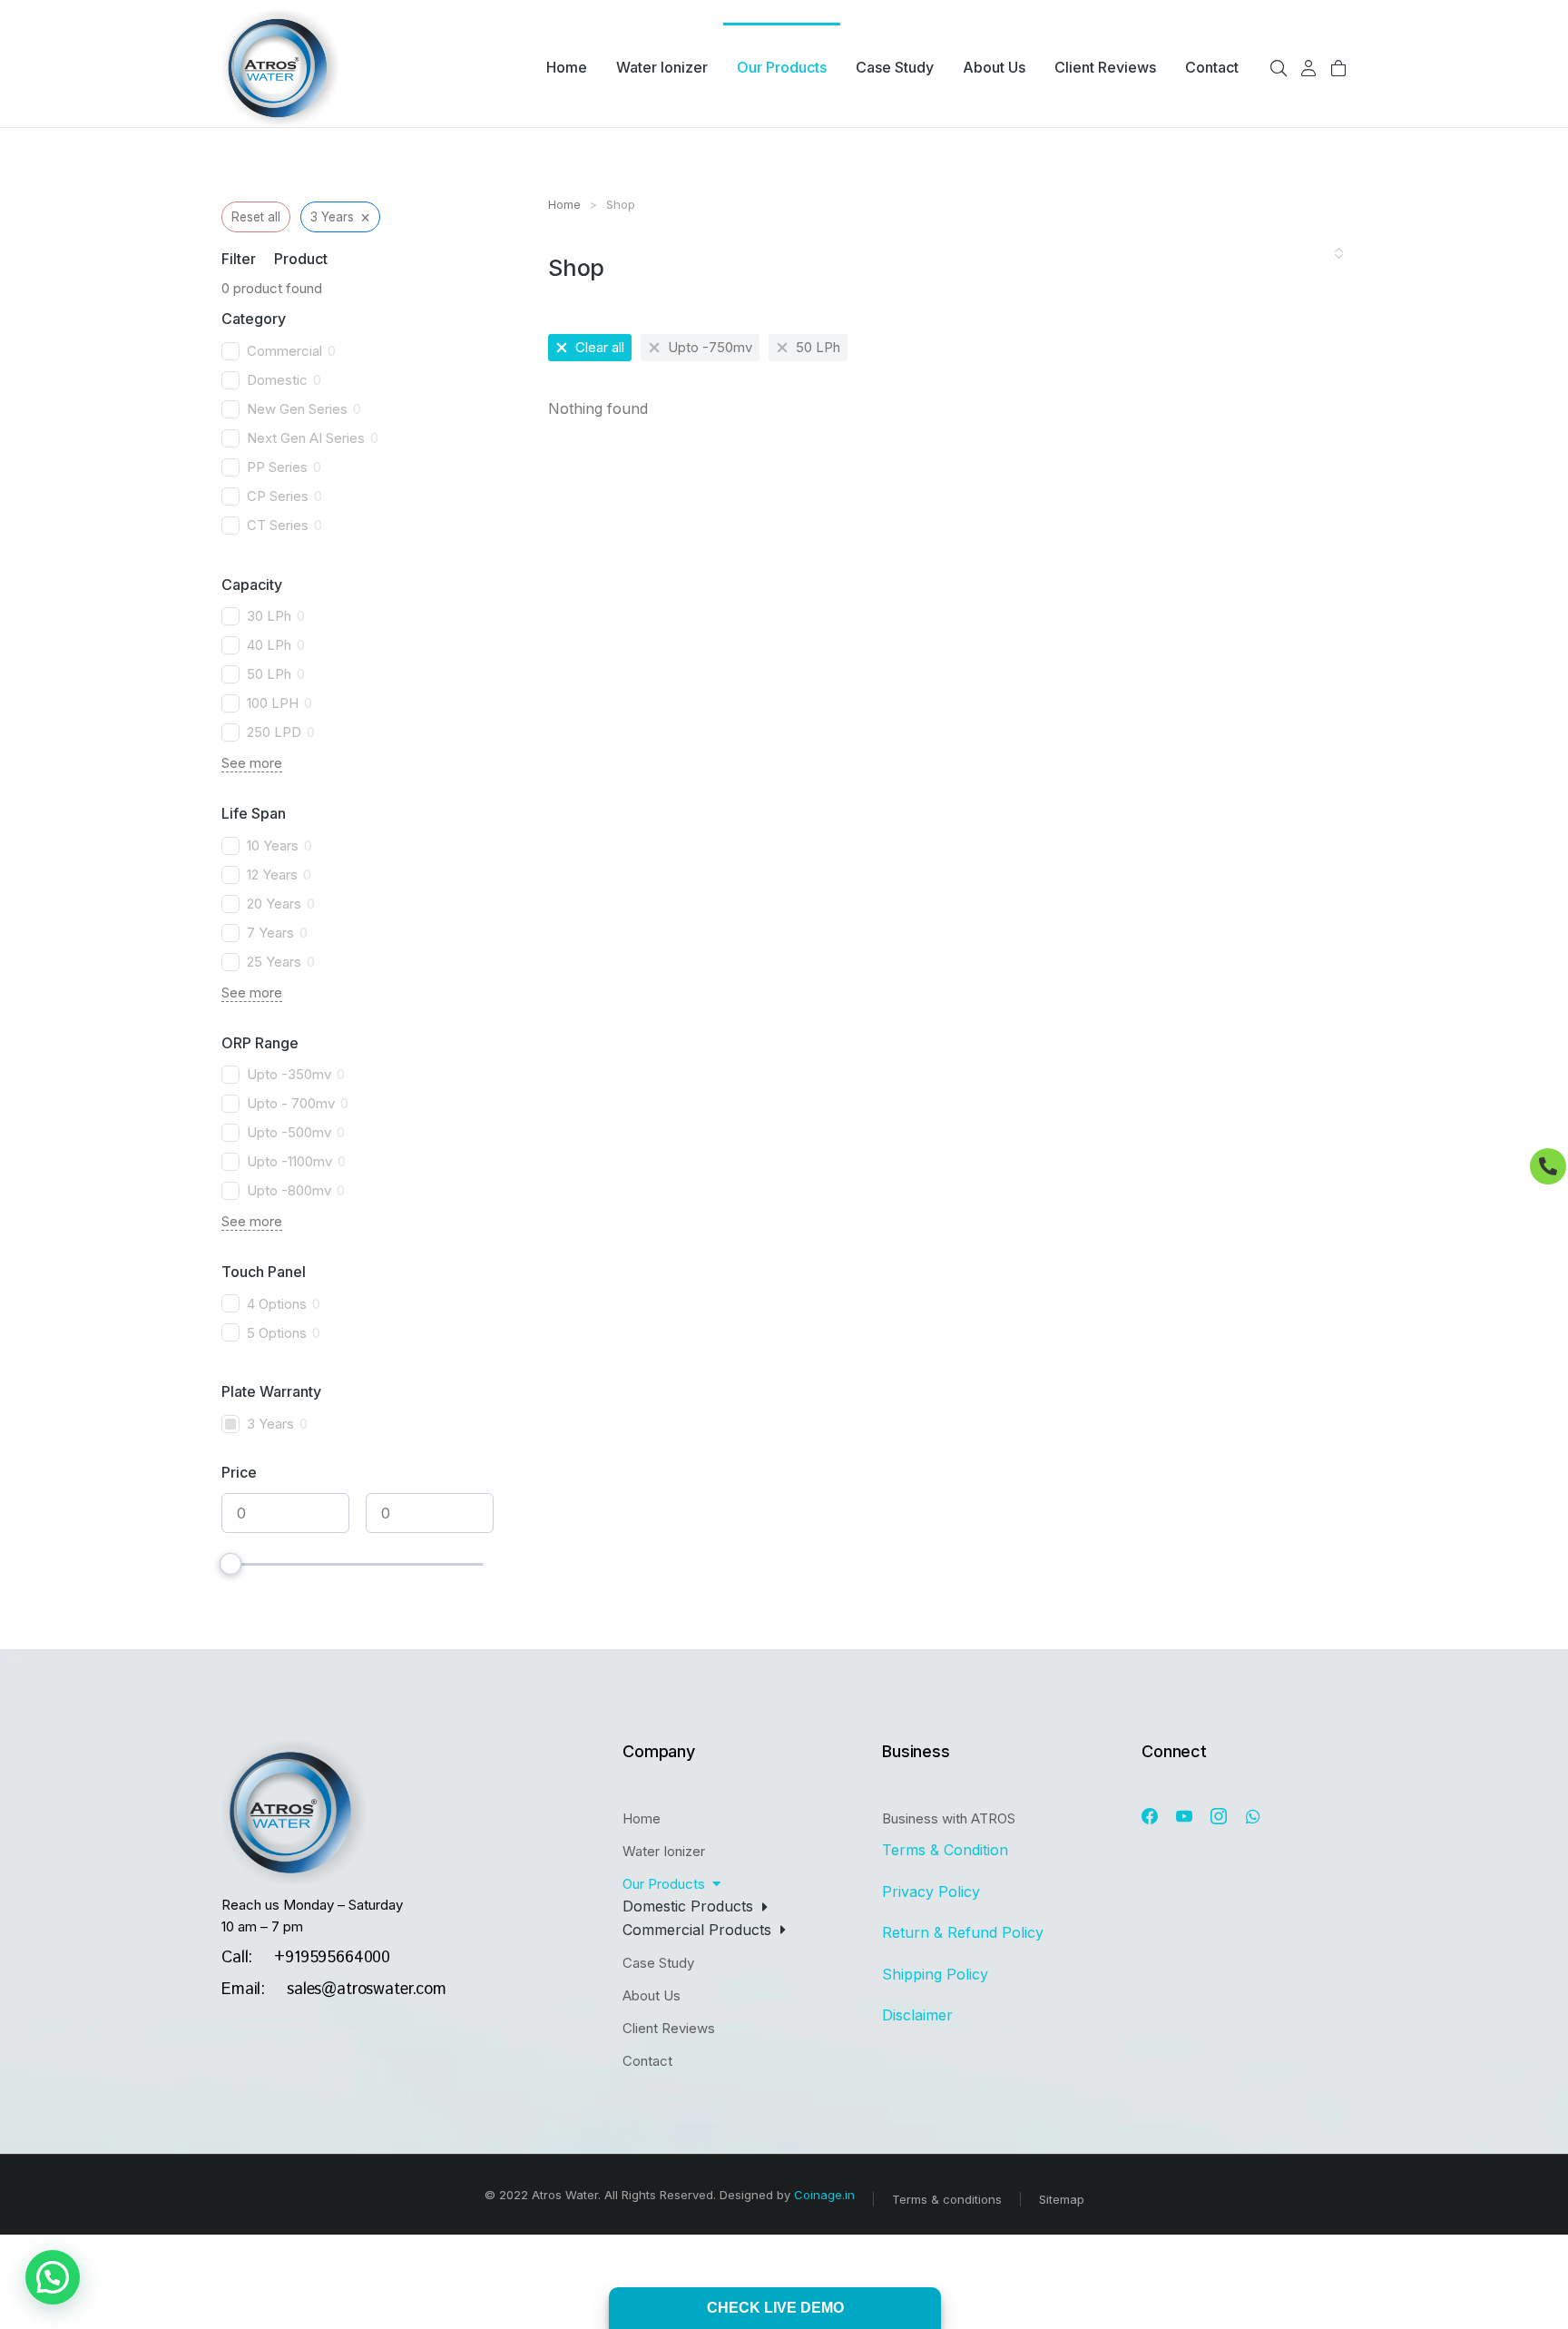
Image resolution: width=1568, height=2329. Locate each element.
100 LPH (273, 703)
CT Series (278, 525)
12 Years (272, 875)
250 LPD (274, 732)
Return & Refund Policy (965, 1932)
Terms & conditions (947, 2199)
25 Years (274, 962)
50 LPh (269, 674)
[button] (53, 2277)
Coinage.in (824, 2195)
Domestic (277, 380)
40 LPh (269, 645)
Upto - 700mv (291, 1103)
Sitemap (1062, 2199)
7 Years (270, 933)
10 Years (273, 845)
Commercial (284, 351)
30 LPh (269, 616)
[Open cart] (1338, 68)
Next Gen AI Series (306, 438)
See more (252, 763)
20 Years (274, 904)
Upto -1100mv (289, 1161)
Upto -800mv (289, 1190)
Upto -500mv (289, 1132)
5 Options (277, 1333)
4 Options (277, 1304)
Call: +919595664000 (306, 1958)
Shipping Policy (937, 1974)
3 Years (270, 1424)
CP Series (278, 496)
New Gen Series (297, 409)
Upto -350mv (289, 1074)
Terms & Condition (947, 1850)
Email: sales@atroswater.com (334, 1990)
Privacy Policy (931, 1892)
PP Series (277, 467)
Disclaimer (917, 2015)
